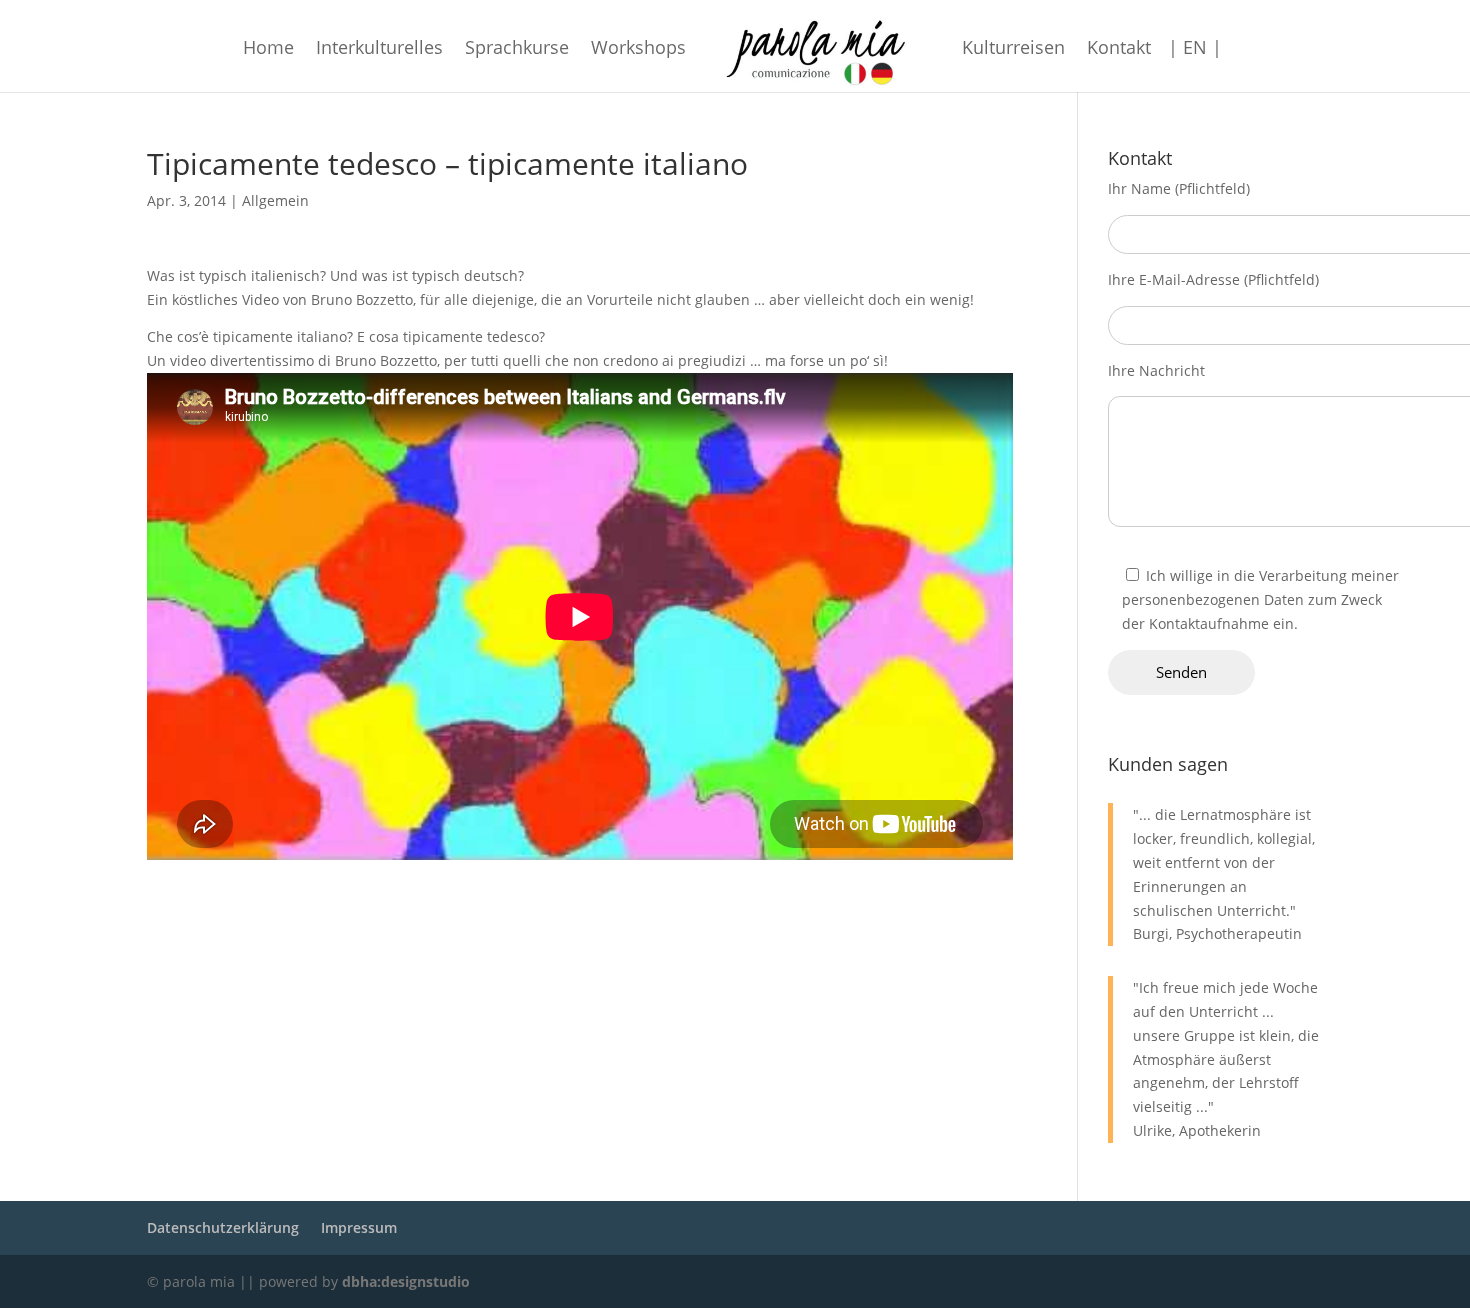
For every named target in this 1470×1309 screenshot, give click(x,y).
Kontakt (1119, 49)
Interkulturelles (379, 49)
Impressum (359, 1227)
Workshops (638, 49)
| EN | (1195, 49)
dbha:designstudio (406, 1281)
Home (268, 49)
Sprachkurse (517, 49)
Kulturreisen (1013, 49)
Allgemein (275, 200)
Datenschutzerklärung (223, 1227)
